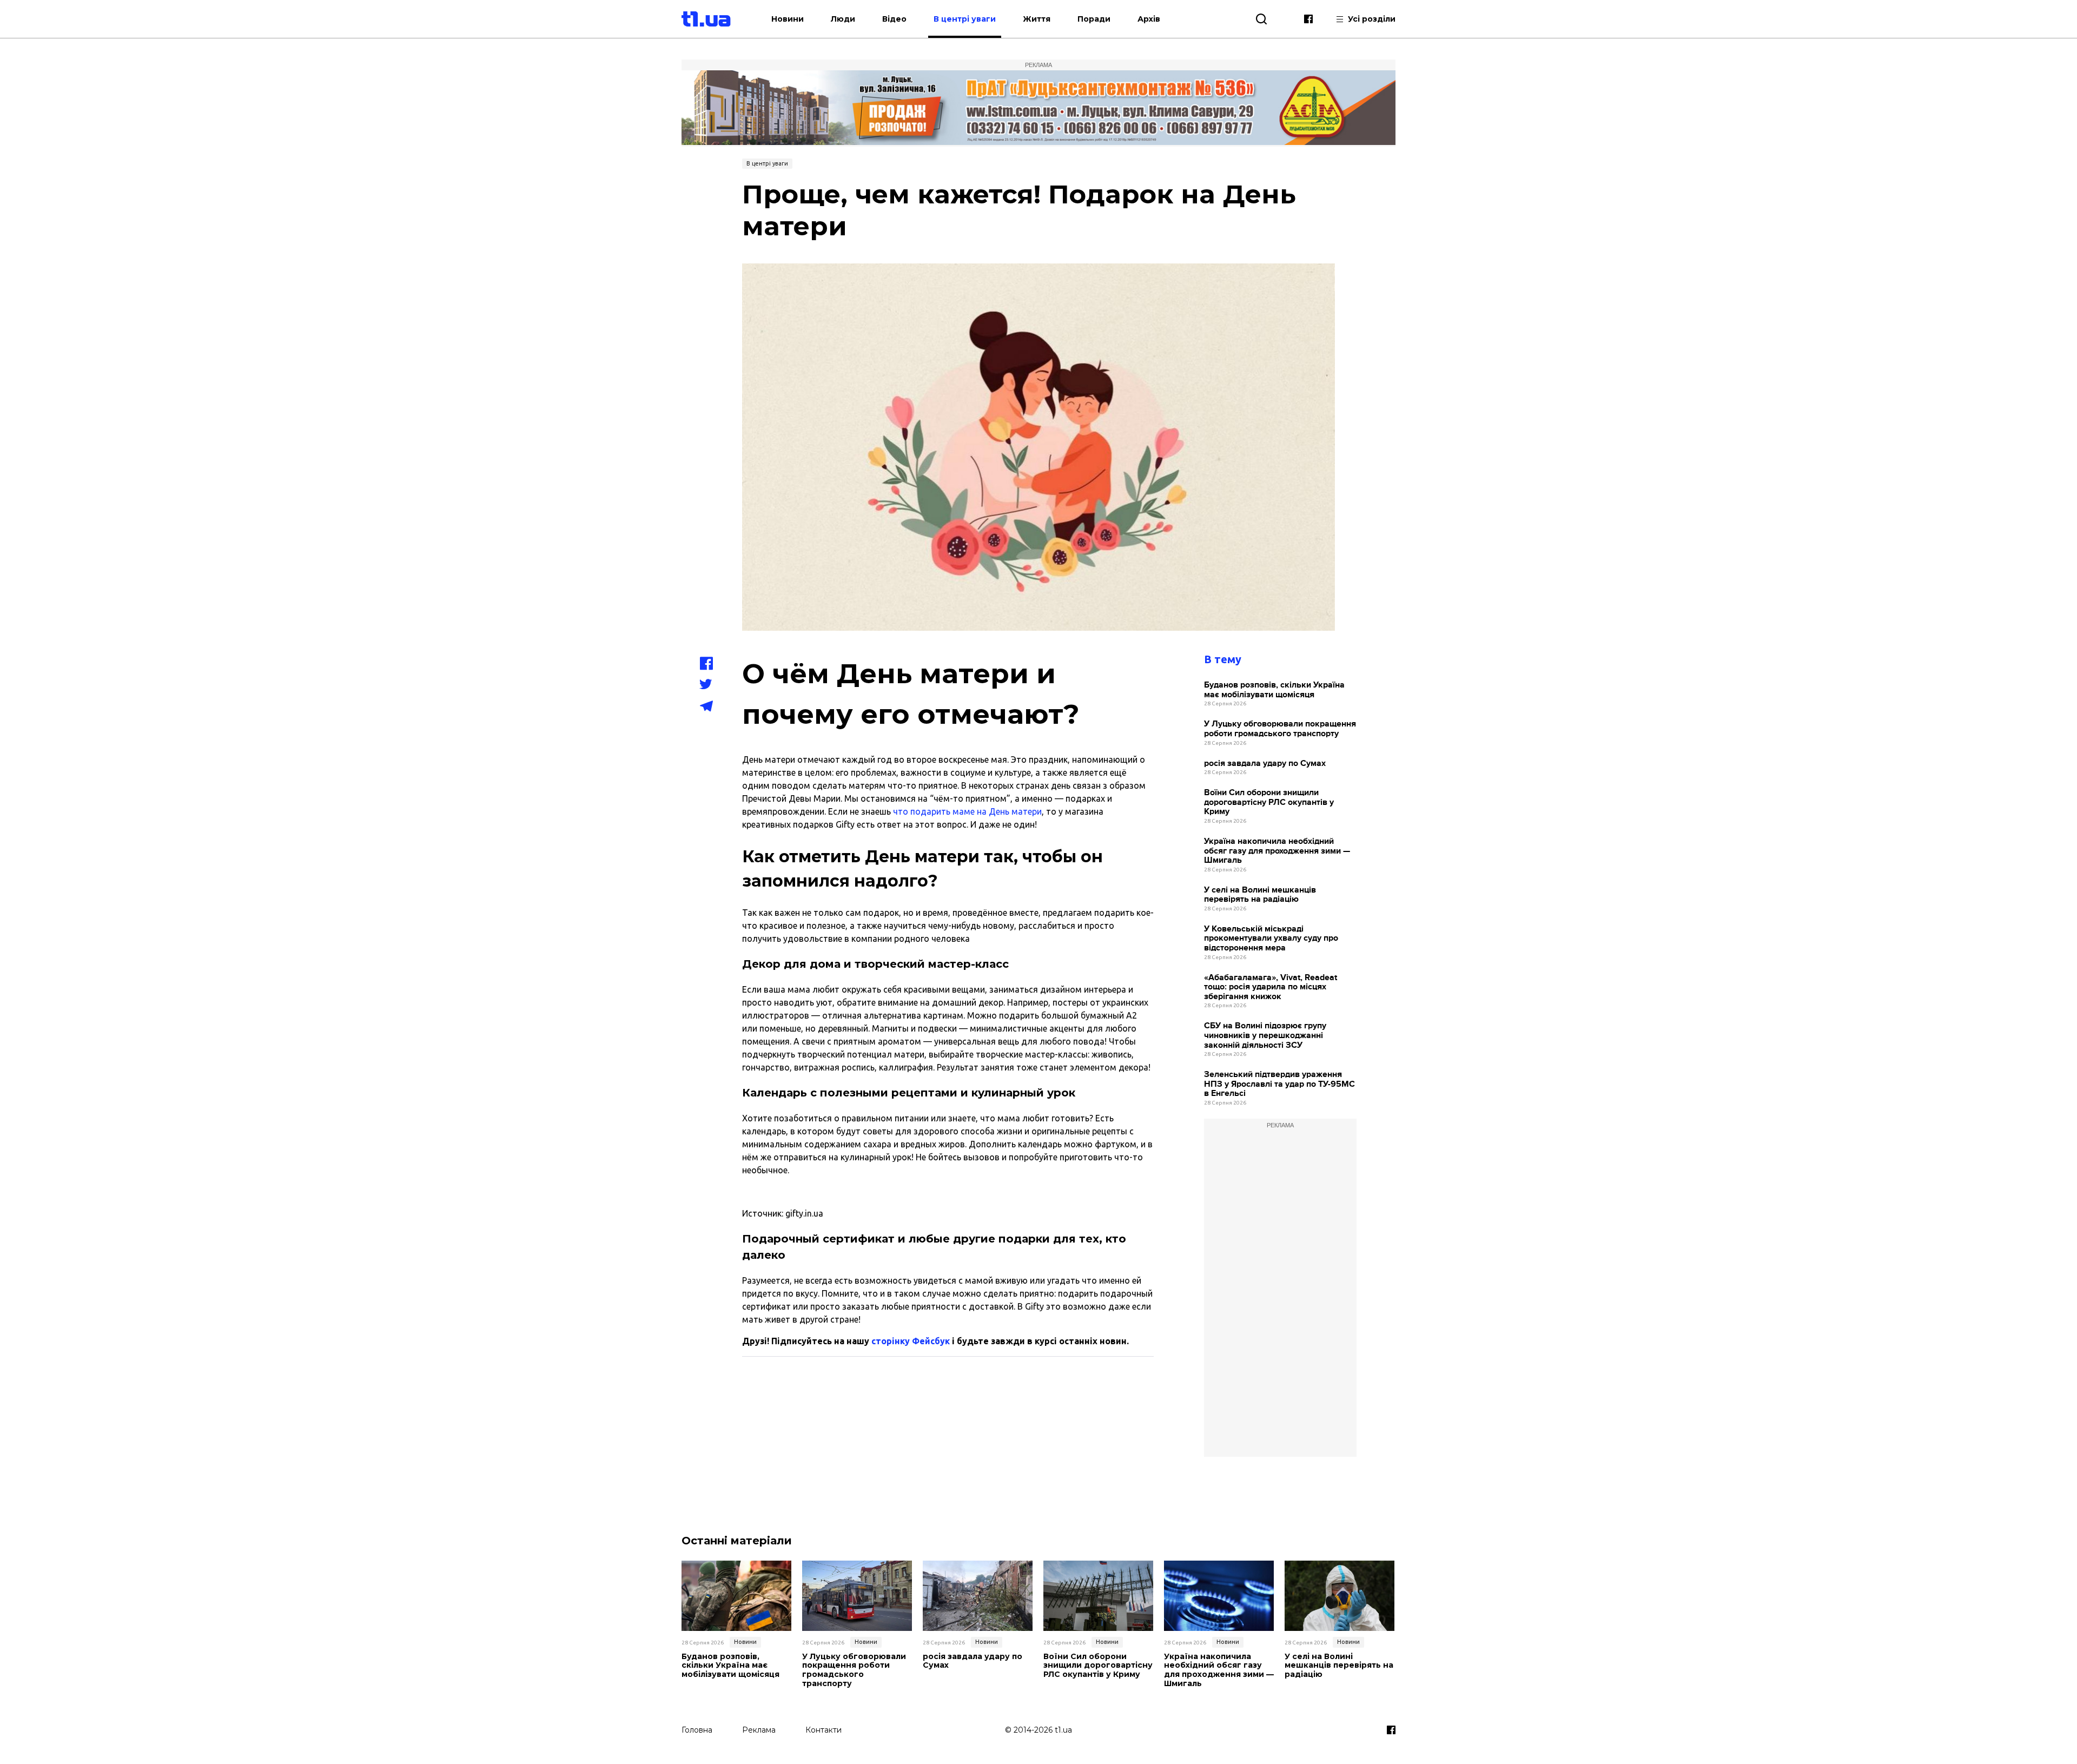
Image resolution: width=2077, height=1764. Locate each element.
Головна (697, 1730)
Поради (1094, 19)
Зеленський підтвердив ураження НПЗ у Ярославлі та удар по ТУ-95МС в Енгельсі (1279, 1084)
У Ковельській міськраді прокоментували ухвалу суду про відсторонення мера (1271, 939)
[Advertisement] (1280, 1294)
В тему (1223, 659)
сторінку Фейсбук (911, 1341)
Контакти (823, 1730)
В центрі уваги (965, 19)
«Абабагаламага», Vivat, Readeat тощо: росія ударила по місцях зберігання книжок (1271, 987)
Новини (788, 19)
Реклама (759, 1730)
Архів (1149, 19)
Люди (843, 19)
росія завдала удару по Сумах (1265, 764)
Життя (1037, 19)
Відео (894, 19)
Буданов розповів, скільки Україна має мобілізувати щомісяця (1274, 690)
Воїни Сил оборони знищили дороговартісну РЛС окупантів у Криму (1269, 802)
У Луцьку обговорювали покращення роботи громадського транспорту (1280, 729)
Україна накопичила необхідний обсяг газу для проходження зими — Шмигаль (1277, 851)
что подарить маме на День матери (967, 811)
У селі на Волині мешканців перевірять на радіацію (1260, 895)
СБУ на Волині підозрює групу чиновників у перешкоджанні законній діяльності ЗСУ (1265, 1035)
